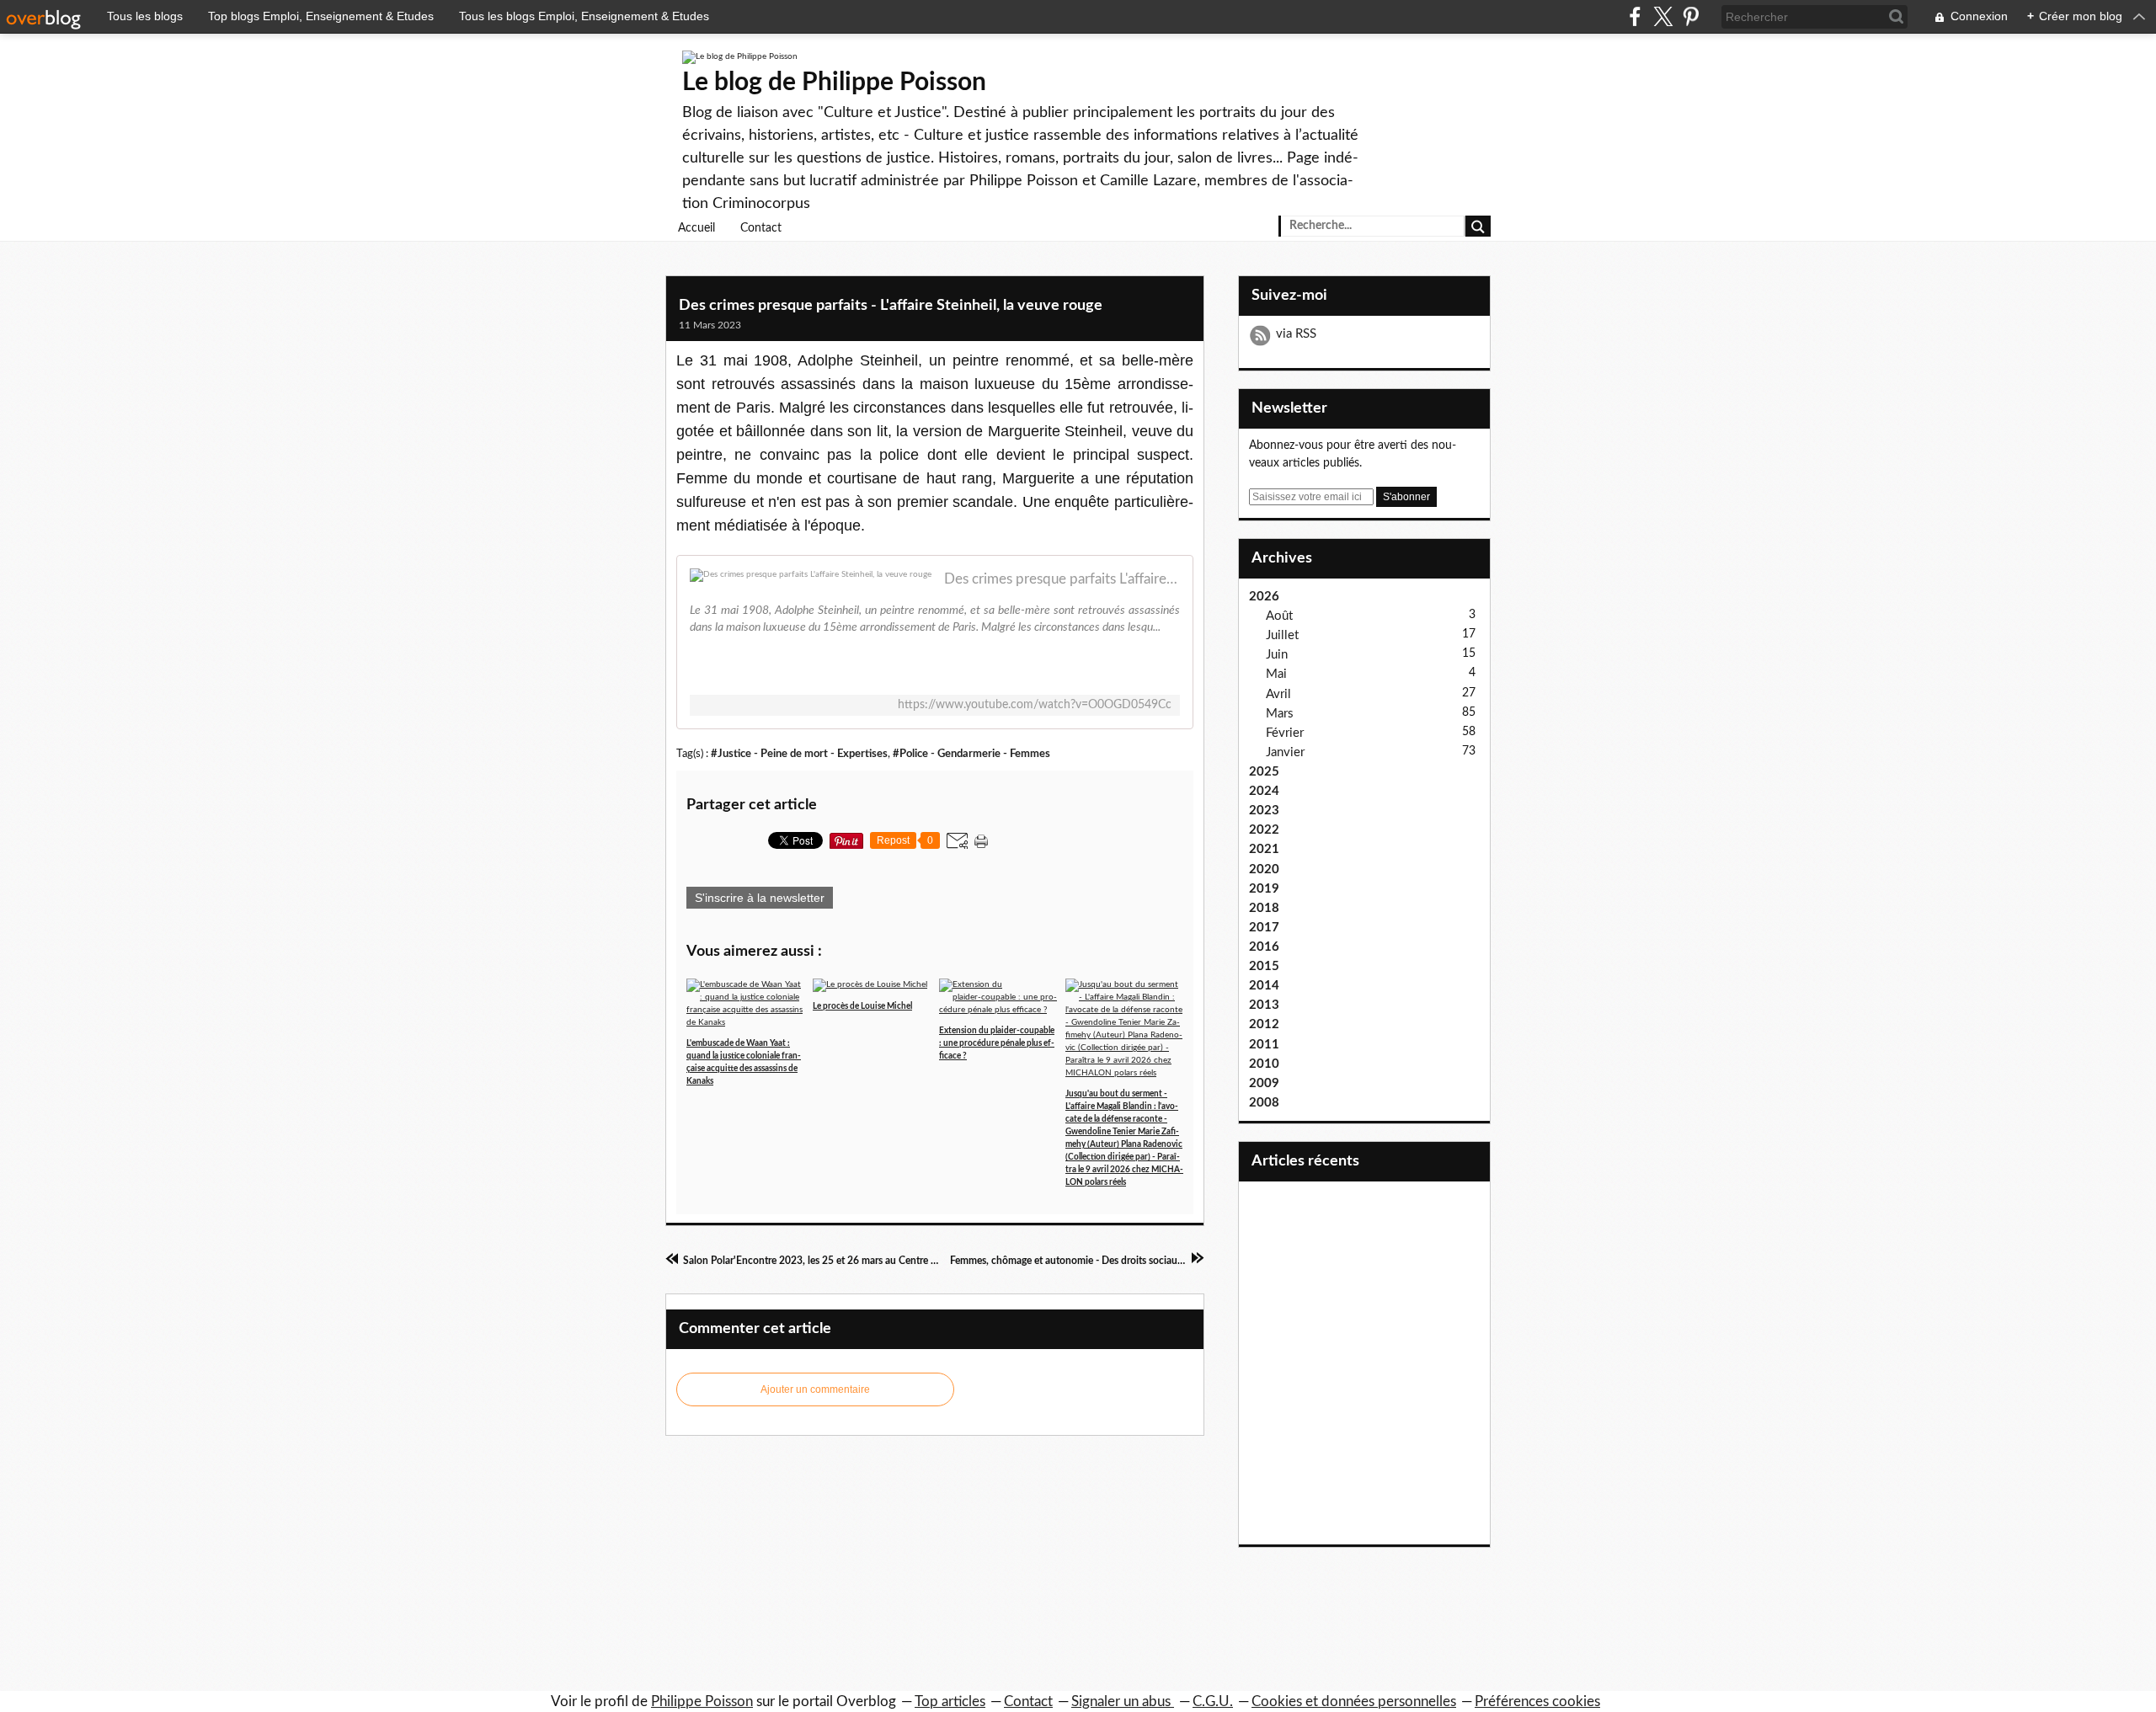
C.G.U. (1213, 1701)
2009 (1264, 1083)
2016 (1264, 947)
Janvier (1285, 752)
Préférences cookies (1537, 1701)
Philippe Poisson (702, 1701)
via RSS (1296, 334)
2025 (1264, 772)
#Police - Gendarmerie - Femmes (971, 754)
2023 (1264, 811)
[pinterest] (1691, 16)
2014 (1264, 986)
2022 (1264, 830)
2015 (1264, 966)
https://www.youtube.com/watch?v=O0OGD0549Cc (1035, 705)
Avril (1278, 694)
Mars (1280, 714)
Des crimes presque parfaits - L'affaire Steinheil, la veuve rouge (891, 306)
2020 (1264, 869)
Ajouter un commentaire (815, 1389)
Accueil (696, 228)
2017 (1264, 928)
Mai (1276, 674)
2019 (1264, 889)
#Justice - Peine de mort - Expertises (799, 754)
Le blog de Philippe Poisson (834, 83)
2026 (1264, 597)
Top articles (950, 1701)
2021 (1264, 849)
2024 (1264, 791)
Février (1285, 733)
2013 (1264, 1005)
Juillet (1282, 635)
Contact (761, 228)
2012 (1264, 1024)
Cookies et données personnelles (1354, 1701)
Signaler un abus (1123, 1701)
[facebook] (1635, 16)
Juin (1277, 655)
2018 (1264, 908)
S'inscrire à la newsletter (760, 898)
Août (1279, 616)
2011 (1264, 1045)
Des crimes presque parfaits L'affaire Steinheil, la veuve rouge (1062, 579)
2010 (1264, 1064)
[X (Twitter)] (1663, 16)
